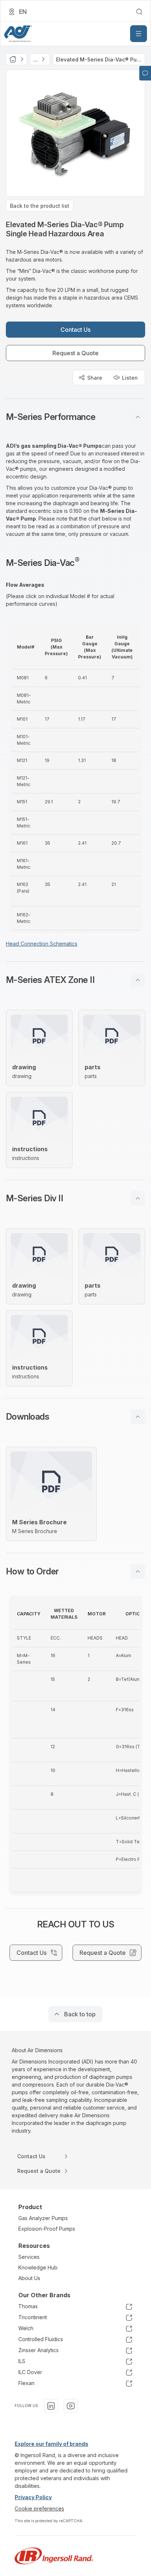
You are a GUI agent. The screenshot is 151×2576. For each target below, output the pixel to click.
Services (29, 2257)
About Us (29, 2278)
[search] (139, 12)
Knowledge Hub (38, 2267)
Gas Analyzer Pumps (43, 2218)
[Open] (139, 34)
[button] (75, 417)
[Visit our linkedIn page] (51, 2406)
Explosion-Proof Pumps (47, 2229)
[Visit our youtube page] (71, 2406)
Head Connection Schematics (42, 944)
